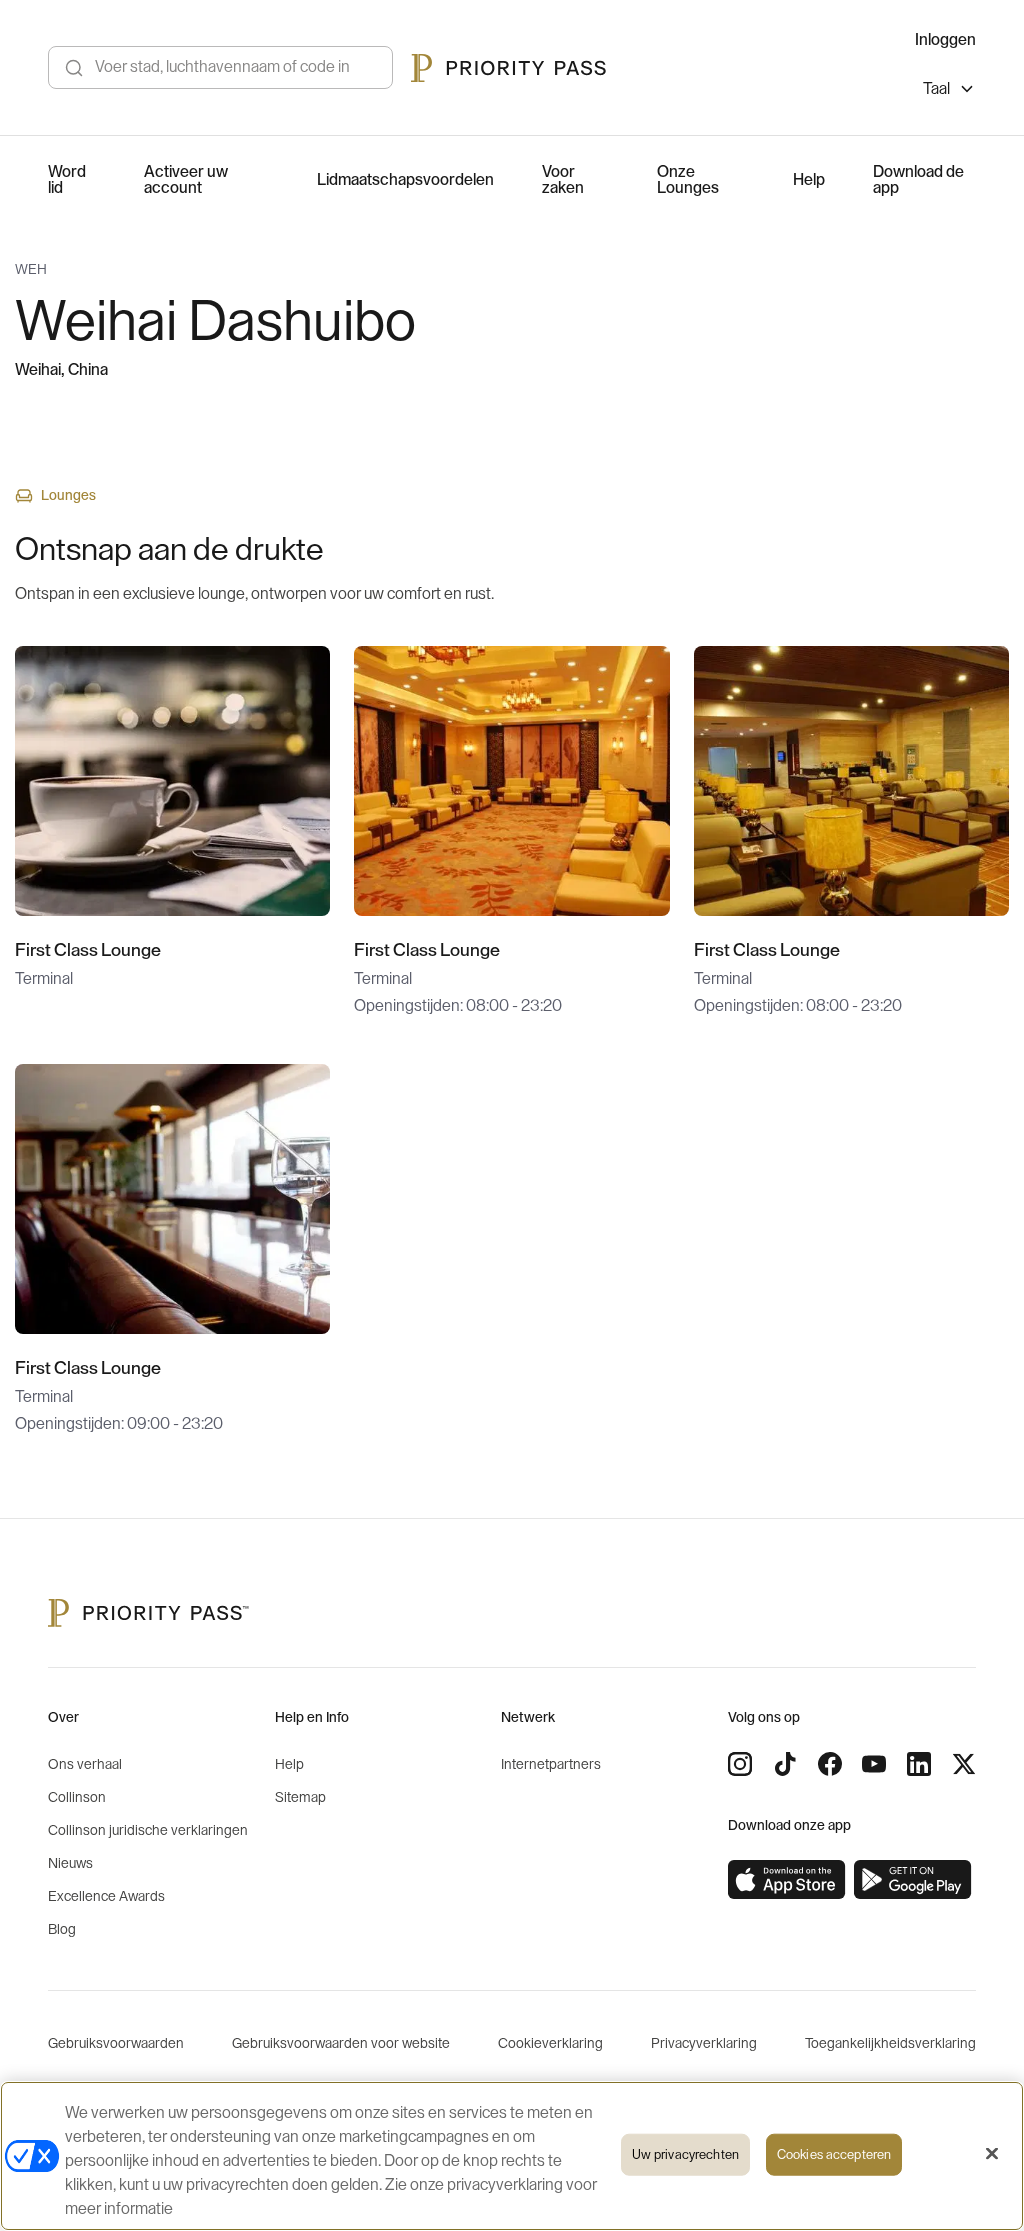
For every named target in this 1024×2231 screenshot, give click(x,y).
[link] (787, 1880)
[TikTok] (785, 1764)
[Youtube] (874, 1764)
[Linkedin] (919, 1764)
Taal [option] (936, 89)
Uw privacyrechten (685, 2154)
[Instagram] (740, 1764)
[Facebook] (830, 1764)
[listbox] (949, 91)
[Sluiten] (992, 2154)
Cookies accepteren (834, 2154)
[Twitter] (964, 1764)
